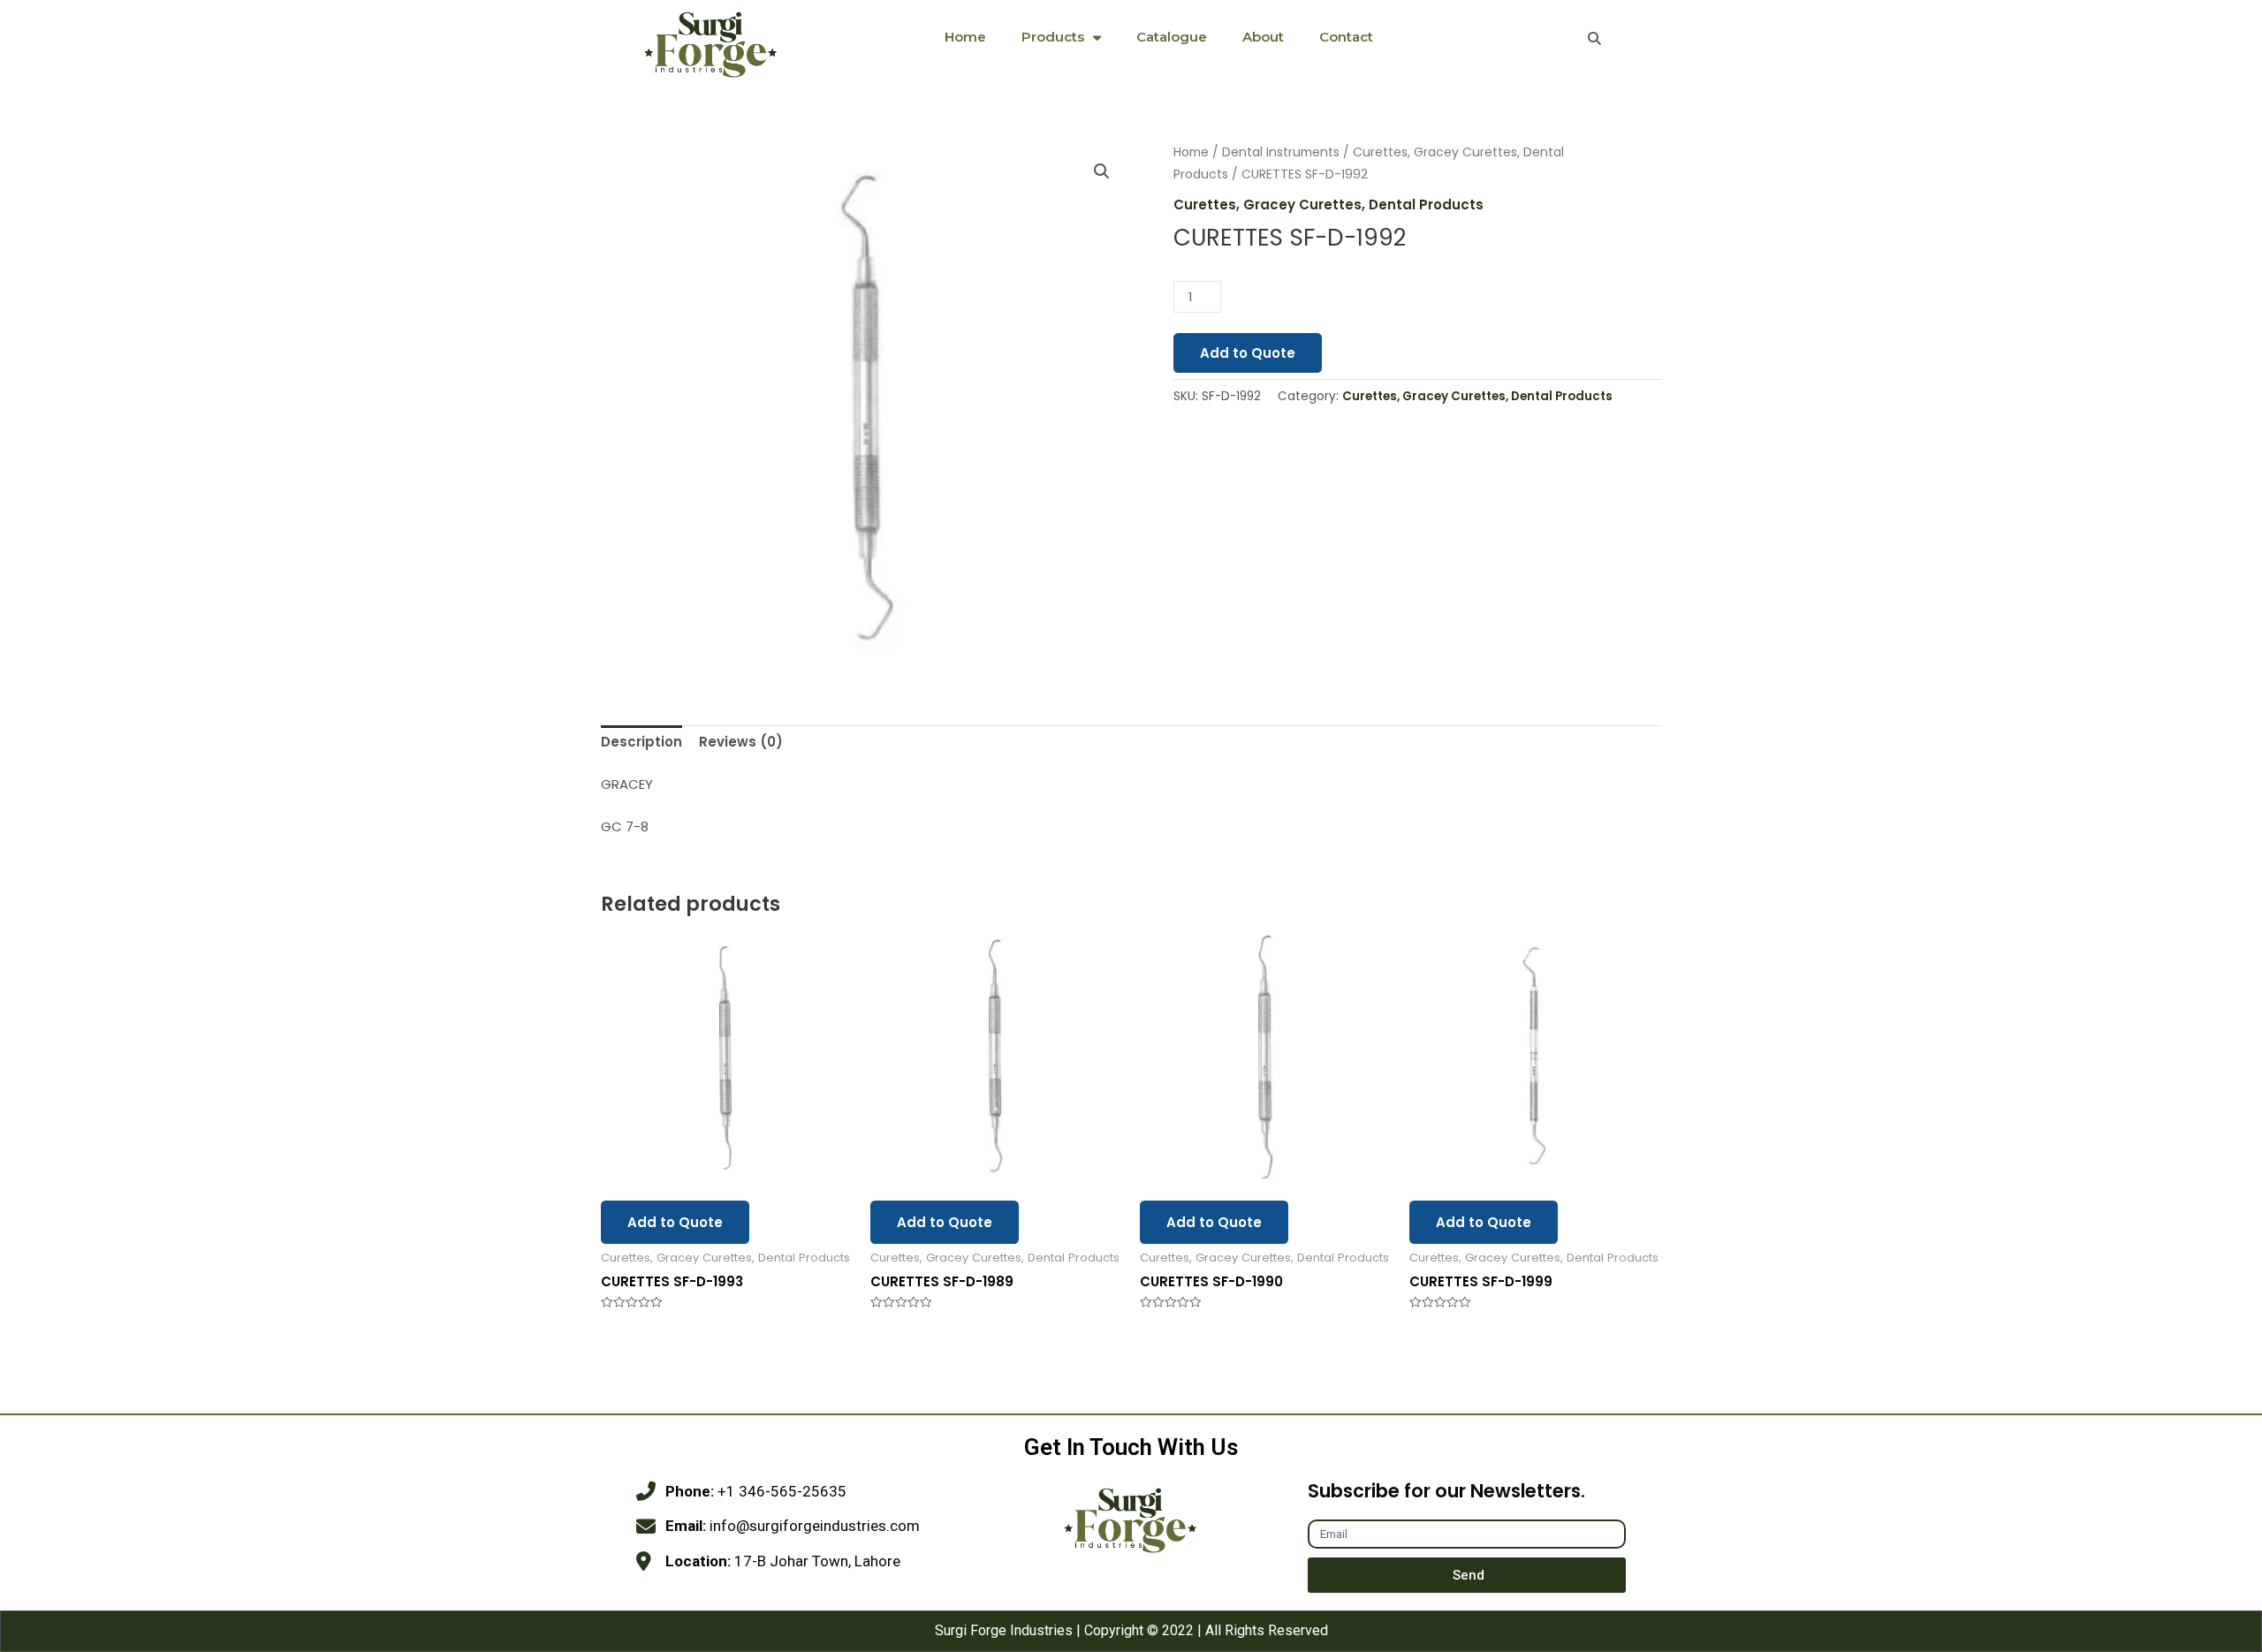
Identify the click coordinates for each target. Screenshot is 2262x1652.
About (1263, 37)
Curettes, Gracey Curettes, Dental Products (1328, 205)
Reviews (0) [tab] (741, 742)
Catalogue (1172, 37)
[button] (1102, 171)
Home (965, 37)
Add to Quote (1248, 353)
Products (1053, 37)
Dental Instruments (1281, 152)
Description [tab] (641, 742)
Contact (1346, 37)
